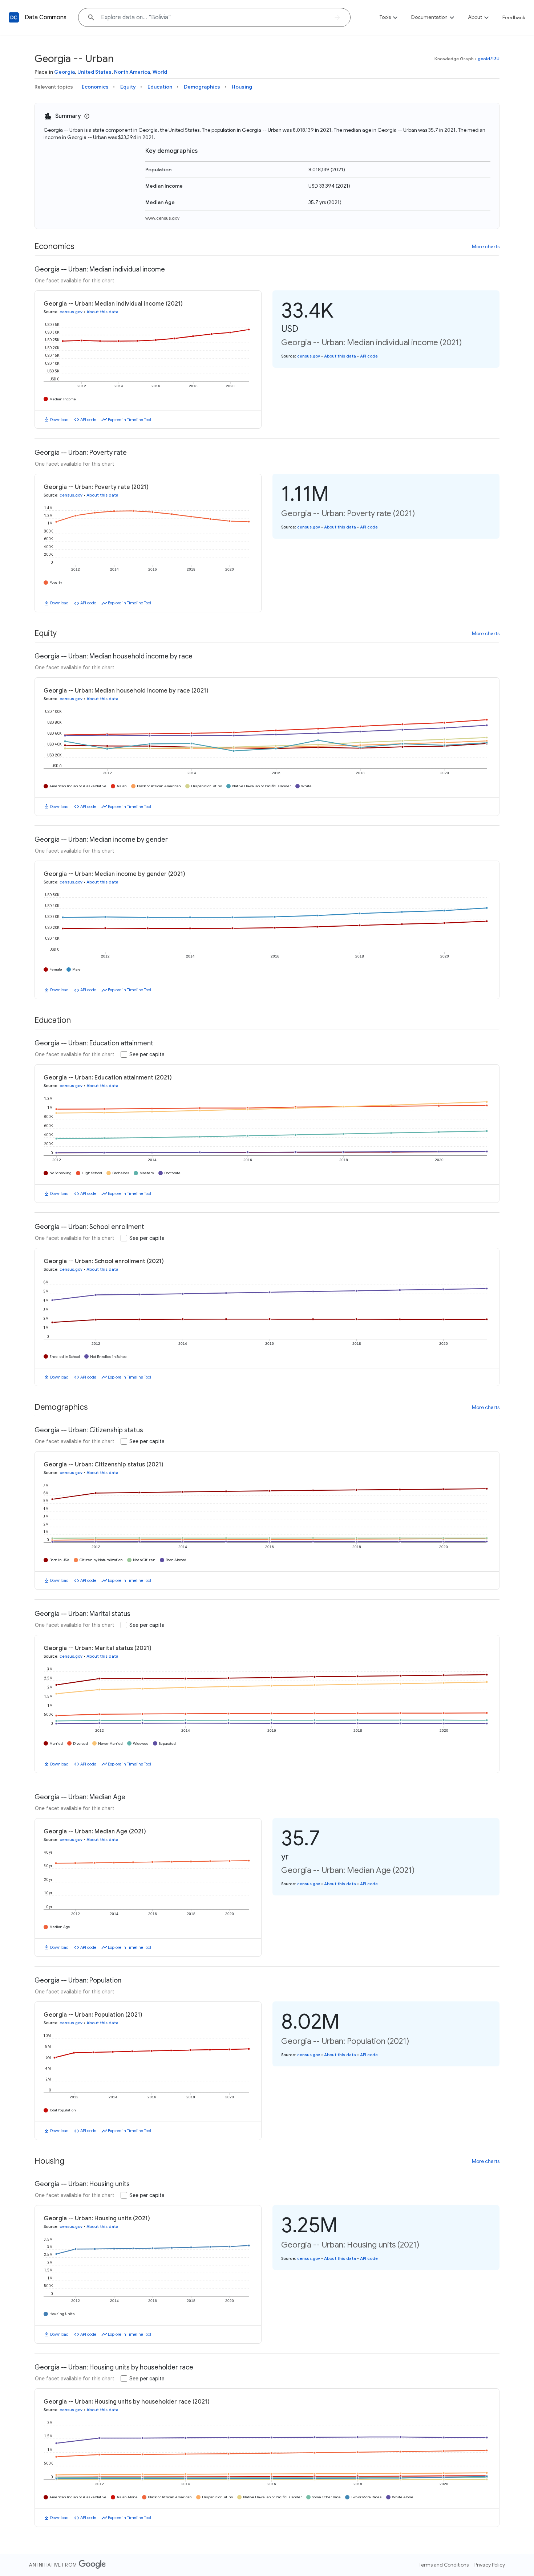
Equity (128, 87)
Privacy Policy (490, 2565)
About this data (102, 312)
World (160, 72)
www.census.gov (162, 218)
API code (88, 420)
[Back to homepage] (14, 17)
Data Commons (46, 17)
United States (94, 72)
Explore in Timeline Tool (130, 420)
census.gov (71, 312)
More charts (486, 246)
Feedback (514, 17)
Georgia (64, 72)
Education (160, 87)
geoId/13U (489, 59)
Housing (242, 87)
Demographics (202, 87)
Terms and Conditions (444, 2565)
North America (132, 72)
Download (59, 420)
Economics (95, 87)
